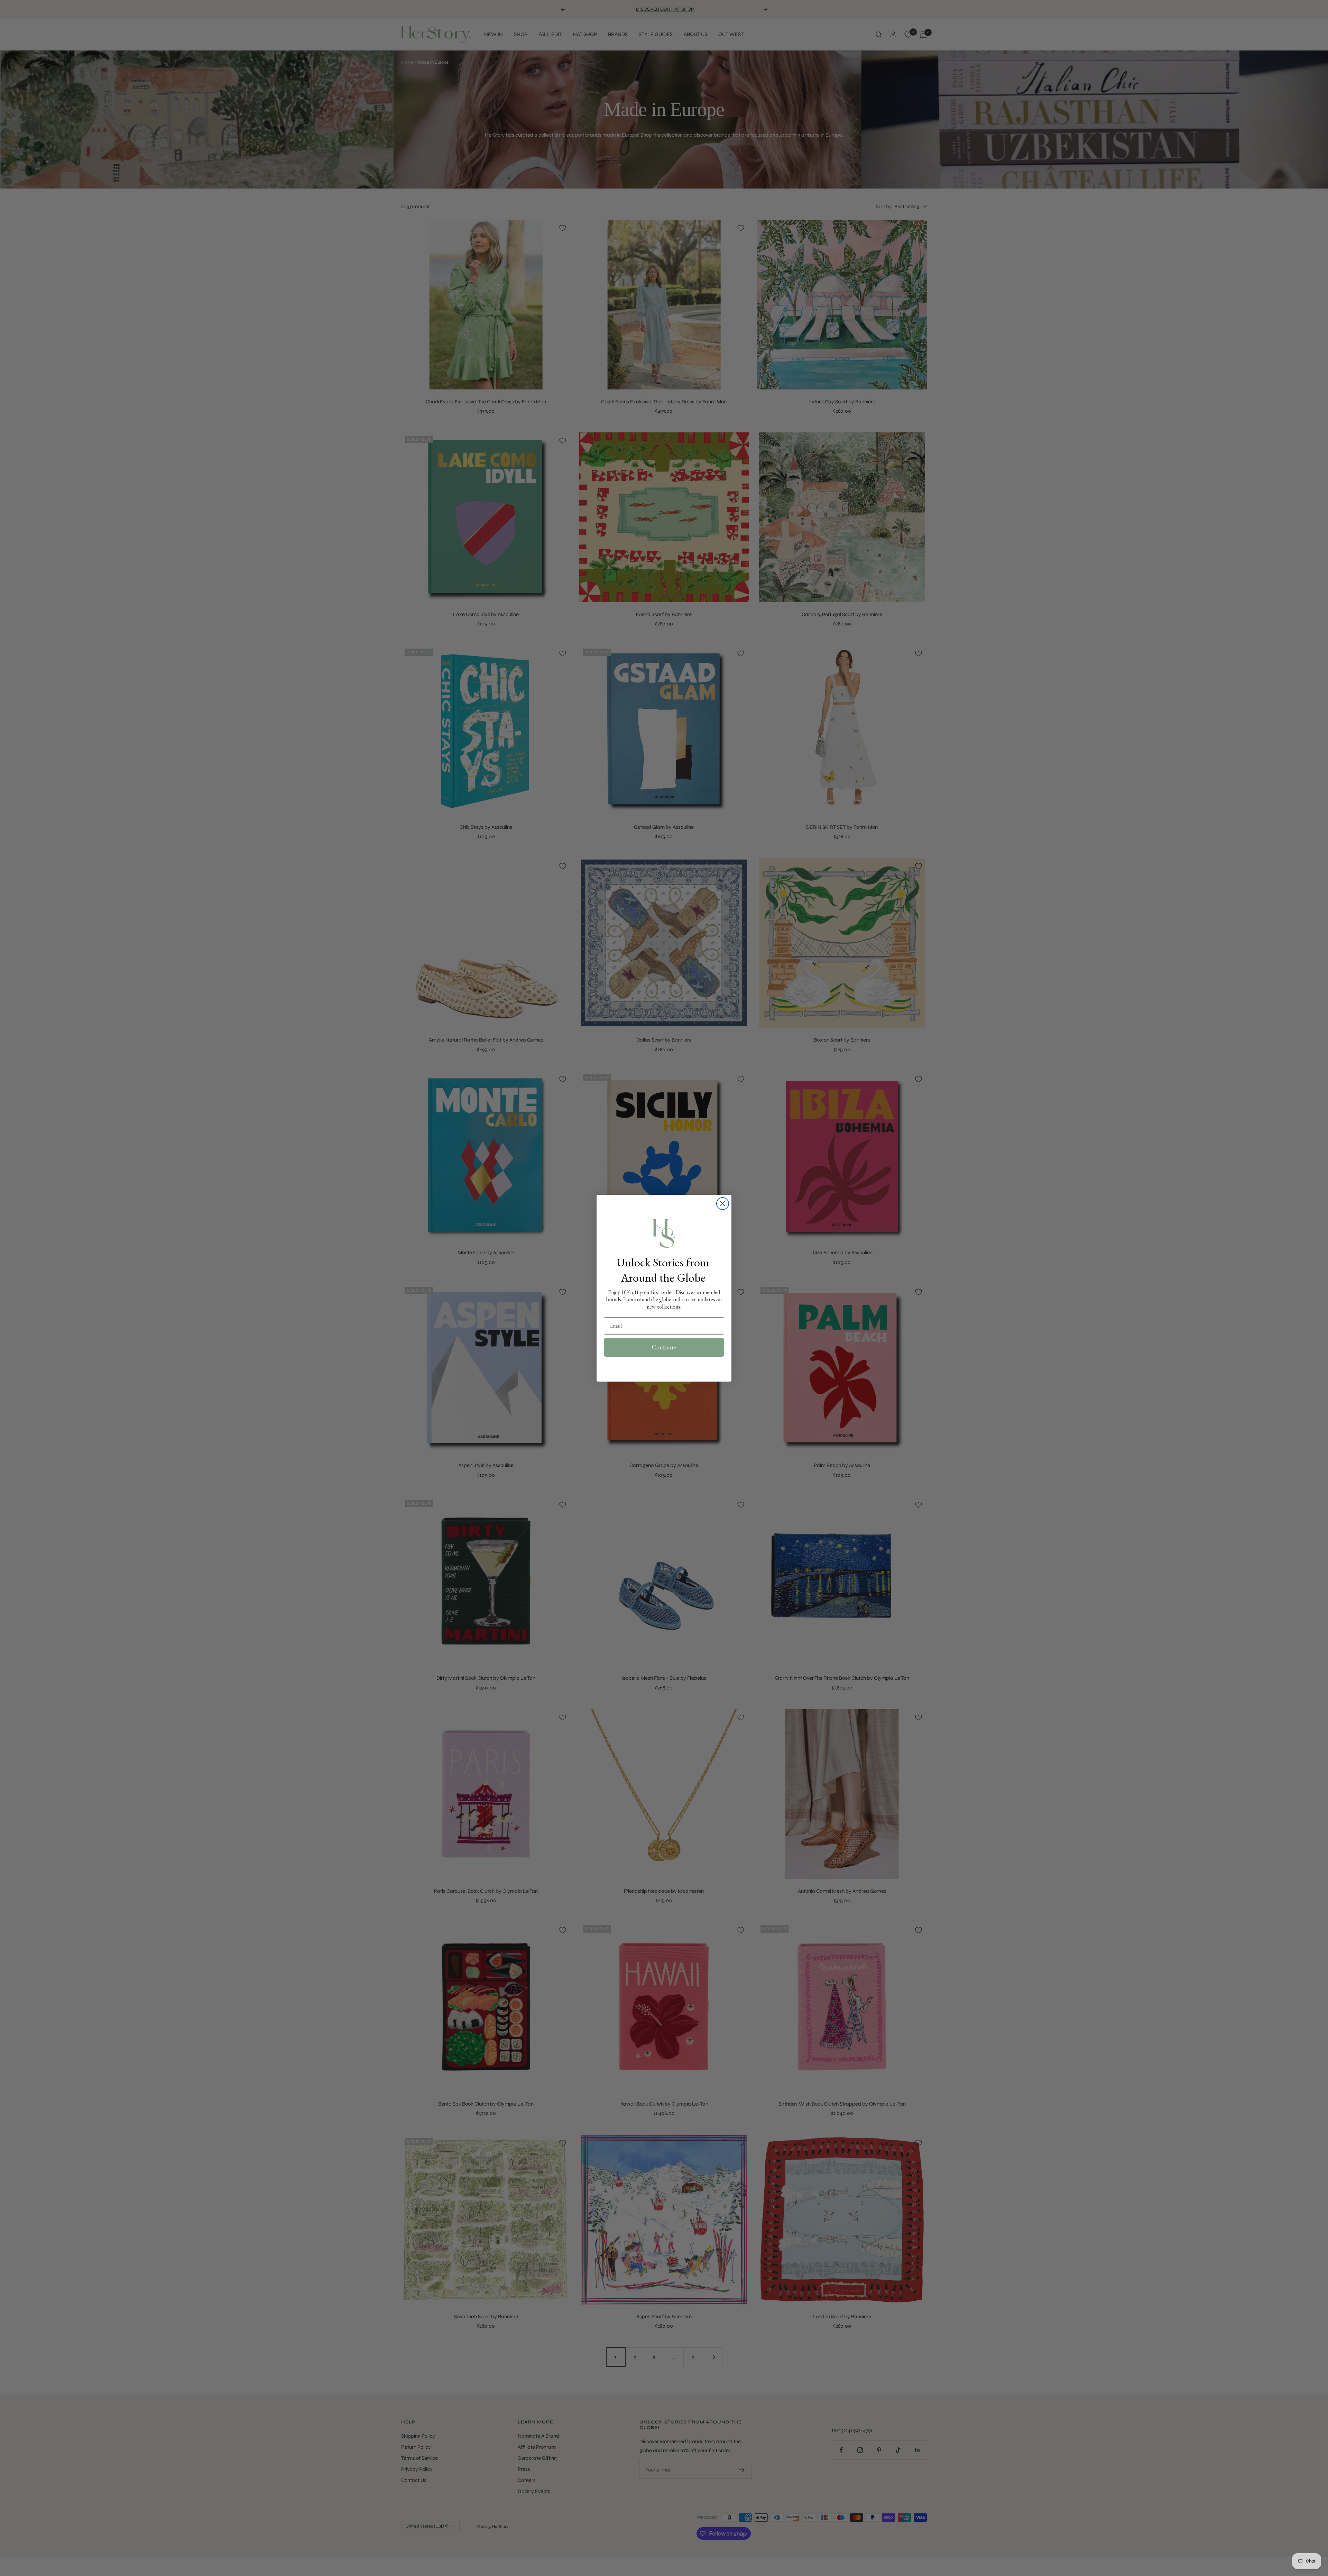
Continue (664, 1347)
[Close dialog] (723, 1204)
